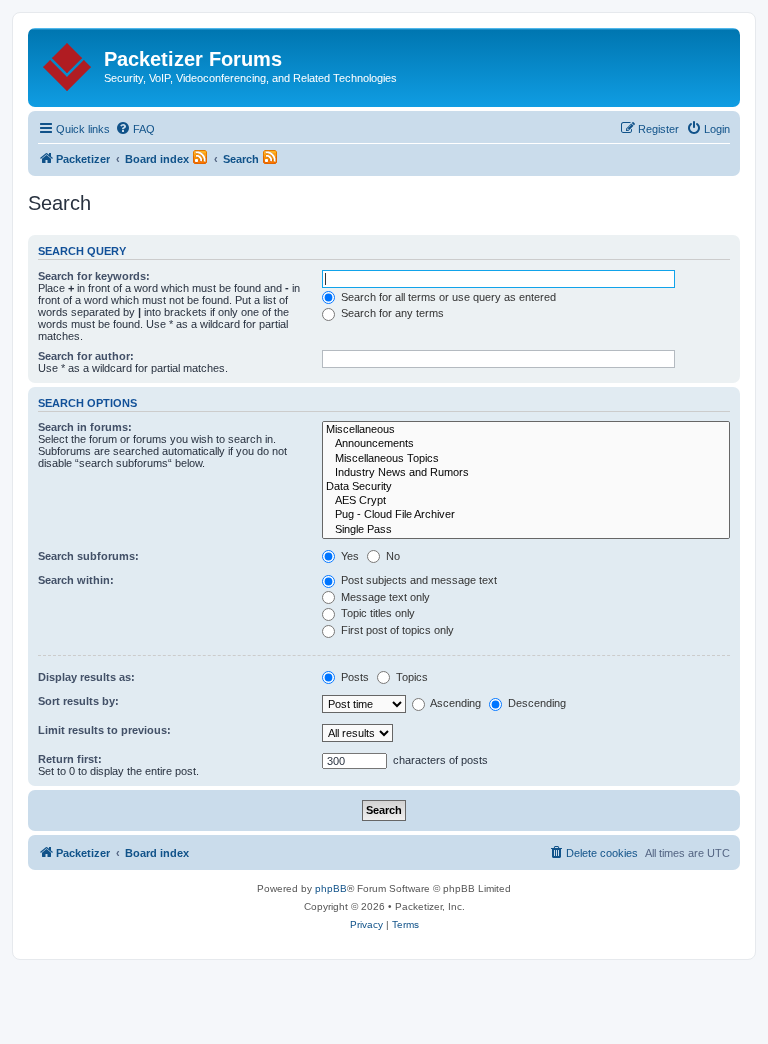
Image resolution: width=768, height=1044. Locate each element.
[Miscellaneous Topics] (526, 459)
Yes (348, 556)
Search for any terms (391, 313)
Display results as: (86, 677)
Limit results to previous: (104, 730)
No (391, 556)
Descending (535, 703)
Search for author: (86, 356)
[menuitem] (135, 129)
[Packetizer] (68, 63)
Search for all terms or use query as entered (447, 297)
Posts (353, 677)
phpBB (331, 888)
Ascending (454, 703)
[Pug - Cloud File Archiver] (526, 515)
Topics (410, 677)
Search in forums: (85, 427)
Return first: (70, 759)
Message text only (384, 597)
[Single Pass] (526, 530)
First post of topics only (396, 630)
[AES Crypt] (526, 501)
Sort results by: (78, 701)
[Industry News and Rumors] (526, 473)
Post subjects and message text (417, 580)
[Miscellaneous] (526, 430)
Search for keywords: (94, 276)
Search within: (76, 580)
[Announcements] (526, 444)
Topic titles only (376, 613)
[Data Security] (526, 487)
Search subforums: (88, 556)
